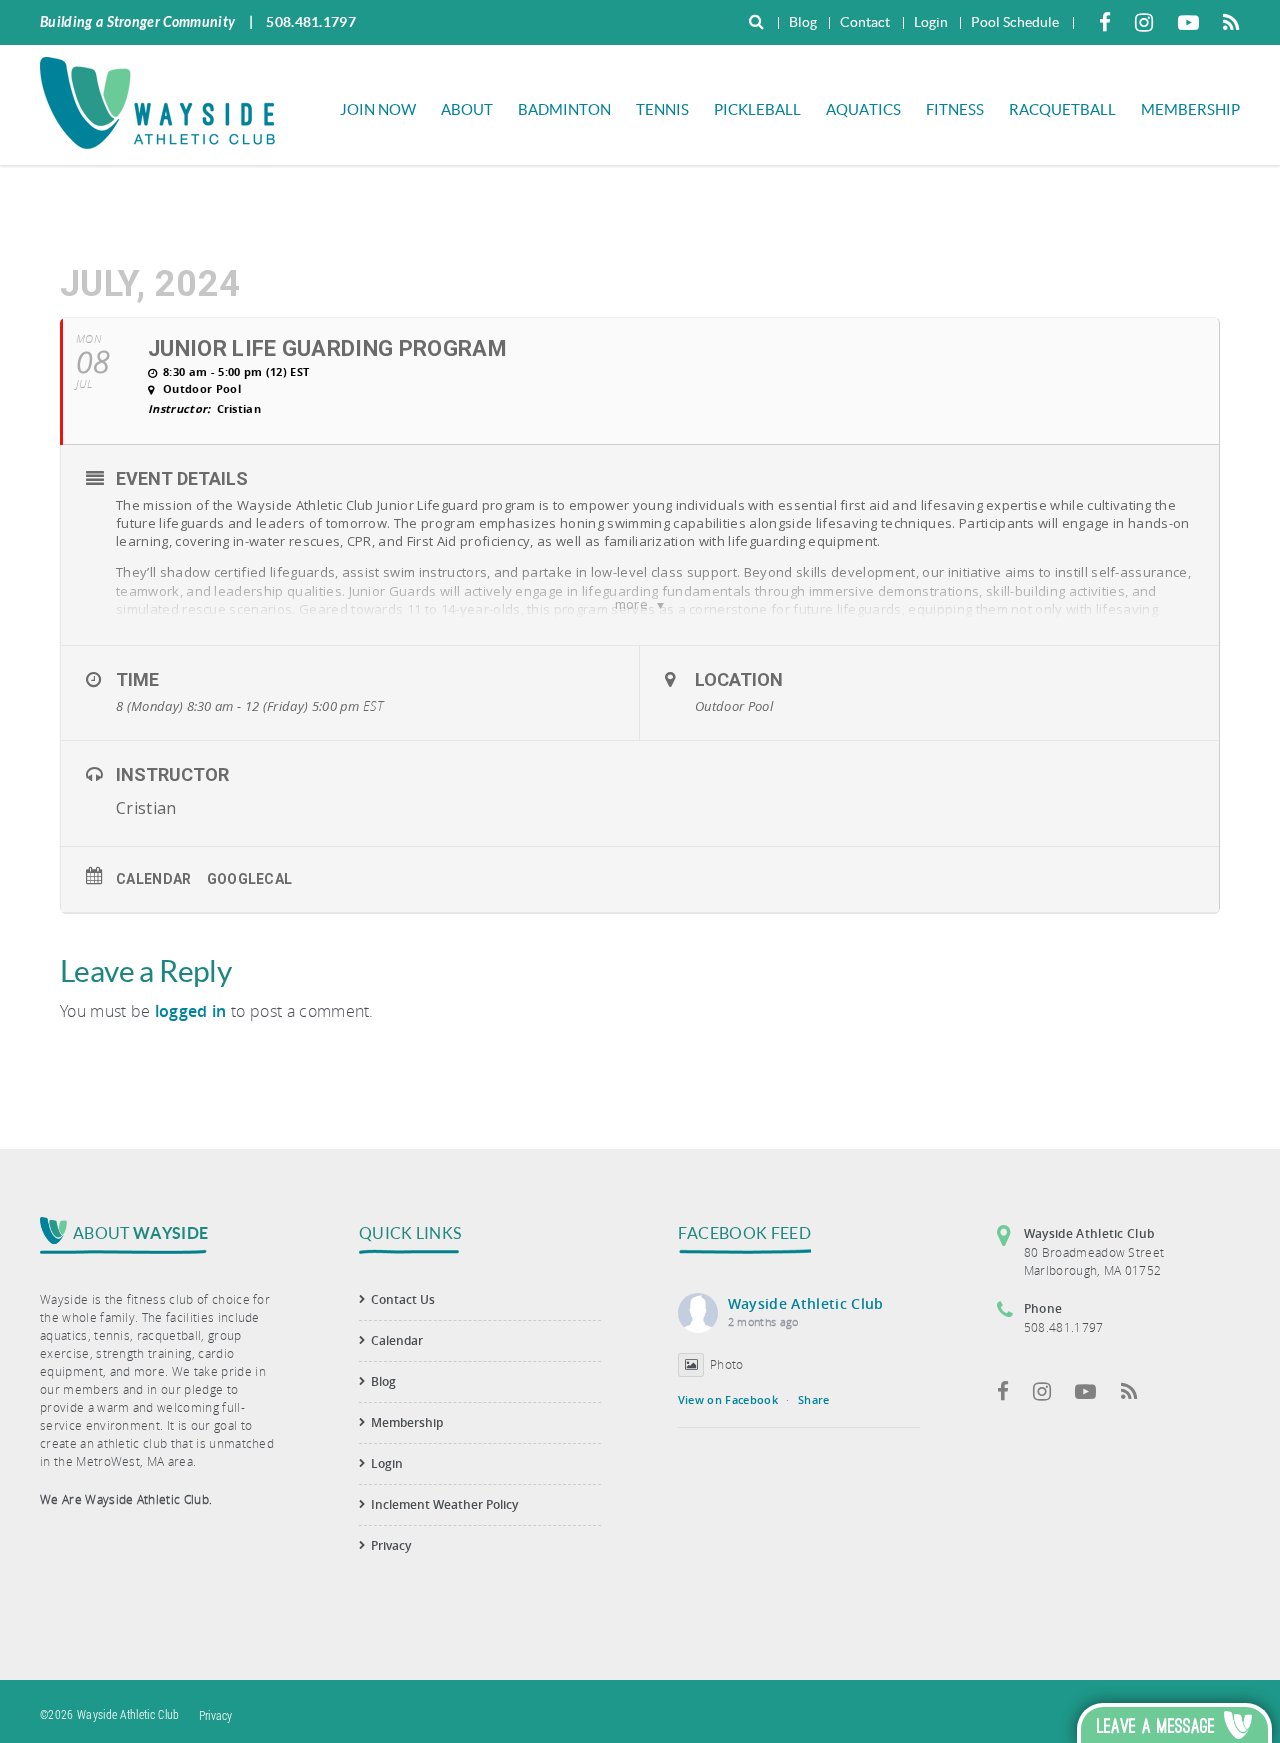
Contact (865, 22)
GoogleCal (250, 879)
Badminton (564, 109)
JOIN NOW (378, 109)
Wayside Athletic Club (806, 1303)
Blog (803, 22)
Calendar (154, 879)
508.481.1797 (311, 22)
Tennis (662, 109)
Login (931, 22)
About (467, 109)
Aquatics (863, 109)
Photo (727, 1364)
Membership (1190, 109)
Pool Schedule (1015, 22)
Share (814, 1399)
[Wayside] (157, 101)
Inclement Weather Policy (444, 1504)
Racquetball (1062, 109)
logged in (191, 1011)
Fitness (955, 109)
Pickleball (757, 109)
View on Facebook (728, 1399)
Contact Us (403, 1299)
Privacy (391, 1545)
